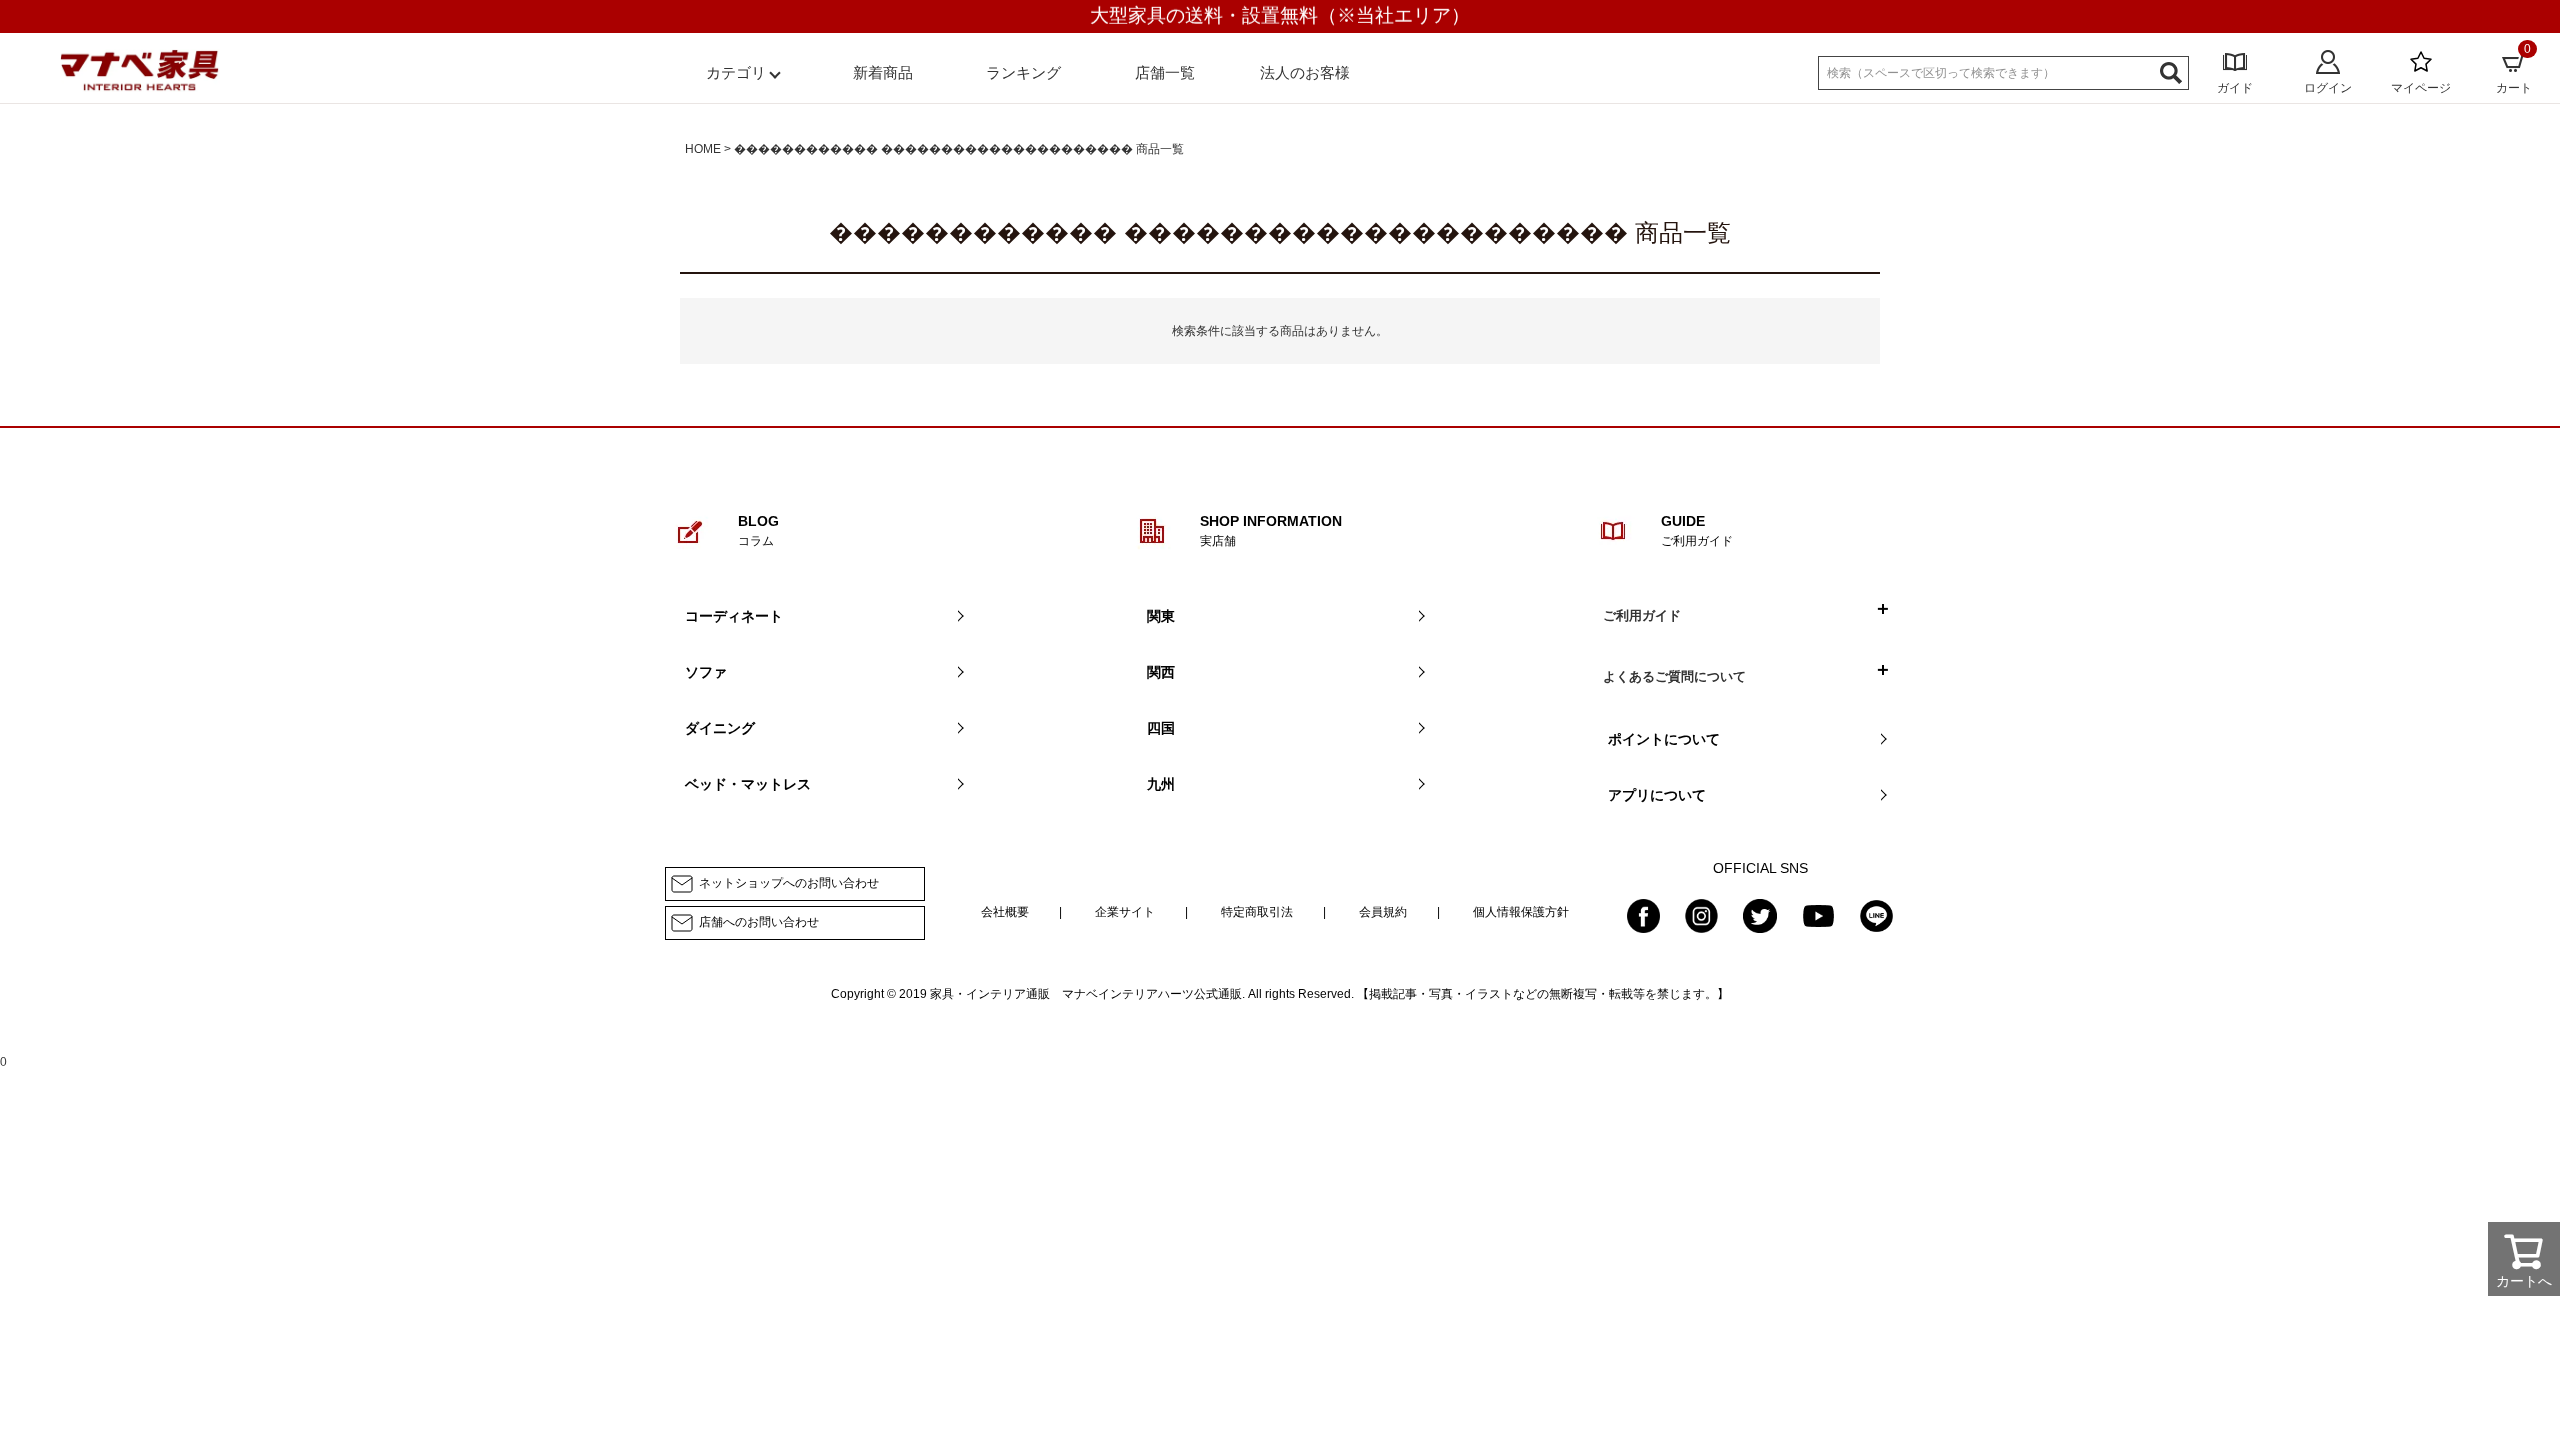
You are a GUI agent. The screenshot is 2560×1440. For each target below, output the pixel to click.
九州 (1161, 784)
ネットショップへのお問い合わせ (789, 883)
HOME (703, 149)
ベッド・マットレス (748, 784)
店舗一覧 (1165, 72)
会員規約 (1383, 912)
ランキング (1023, 72)
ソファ (706, 672)
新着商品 (883, 72)
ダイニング (720, 728)
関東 (1161, 616)
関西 (1161, 672)
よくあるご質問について (1674, 676)
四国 (1161, 728)
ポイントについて (1664, 739)
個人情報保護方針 (1521, 912)
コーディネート (734, 616)
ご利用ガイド (1642, 615)
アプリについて (1657, 795)
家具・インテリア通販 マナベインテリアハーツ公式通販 (1086, 994)
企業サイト (1125, 912)
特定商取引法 (1257, 912)
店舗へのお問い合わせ (759, 922)
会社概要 (1005, 912)
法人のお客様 (1305, 72)
